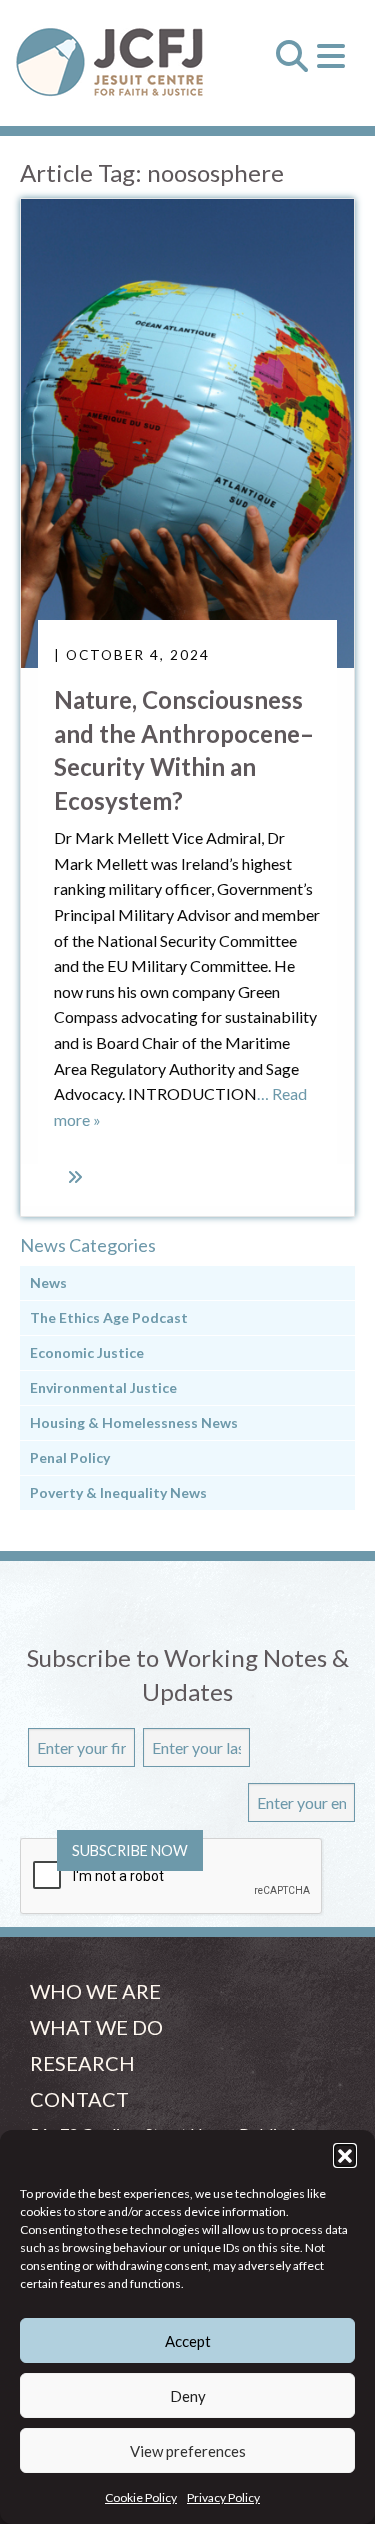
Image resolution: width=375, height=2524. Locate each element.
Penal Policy (70, 1457)
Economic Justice (87, 1352)
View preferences (188, 2451)
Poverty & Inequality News (118, 1492)
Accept (188, 2341)
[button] (345, 2155)
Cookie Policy (141, 2497)
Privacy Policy (223, 2497)
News (48, 1282)
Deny (188, 2396)
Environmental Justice (103, 1387)
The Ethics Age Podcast (109, 1317)
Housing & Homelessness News (134, 1422)
